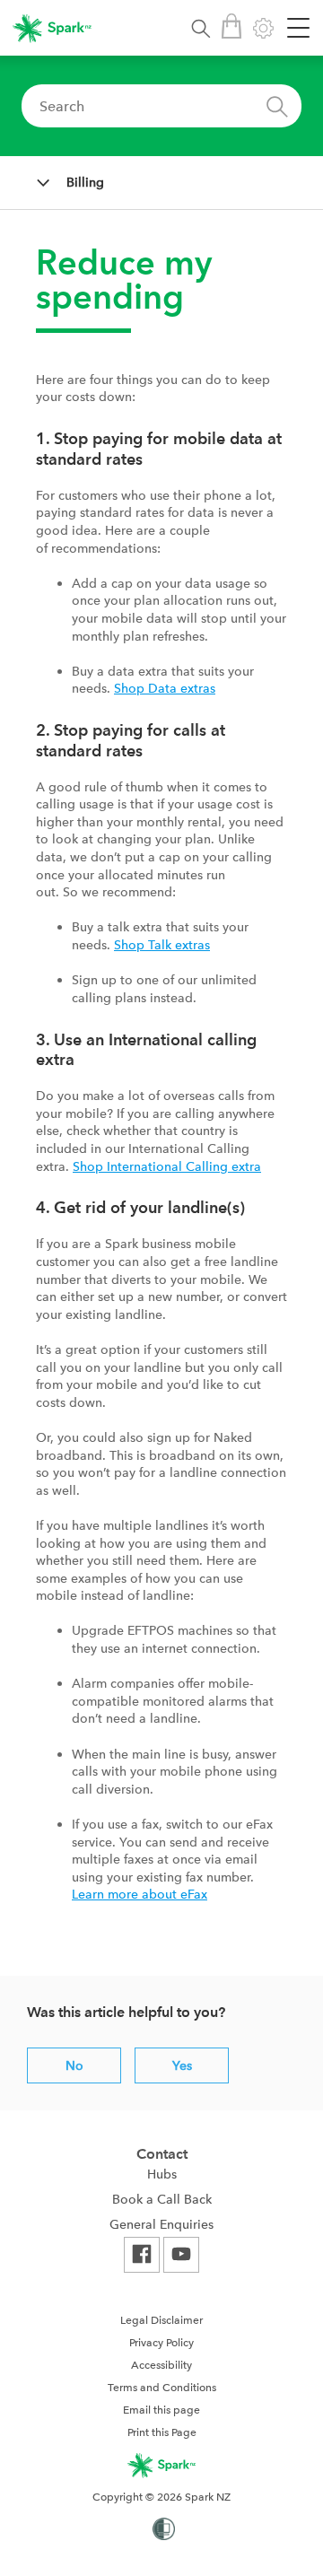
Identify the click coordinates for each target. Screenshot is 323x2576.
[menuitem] (161, 2174)
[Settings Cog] (263, 28)
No (74, 2065)
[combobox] (161, 106)
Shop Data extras (165, 688)
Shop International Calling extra (167, 1166)
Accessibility (161, 2365)
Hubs (162, 2174)
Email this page (161, 2410)
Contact (162, 2154)
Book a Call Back (162, 2199)
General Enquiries (161, 2224)
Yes (182, 2065)
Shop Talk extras (162, 945)
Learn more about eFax (140, 1894)
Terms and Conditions (162, 2388)
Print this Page (162, 2432)
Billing (85, 182)
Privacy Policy (161, 2343)
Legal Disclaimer (161, 2320)
